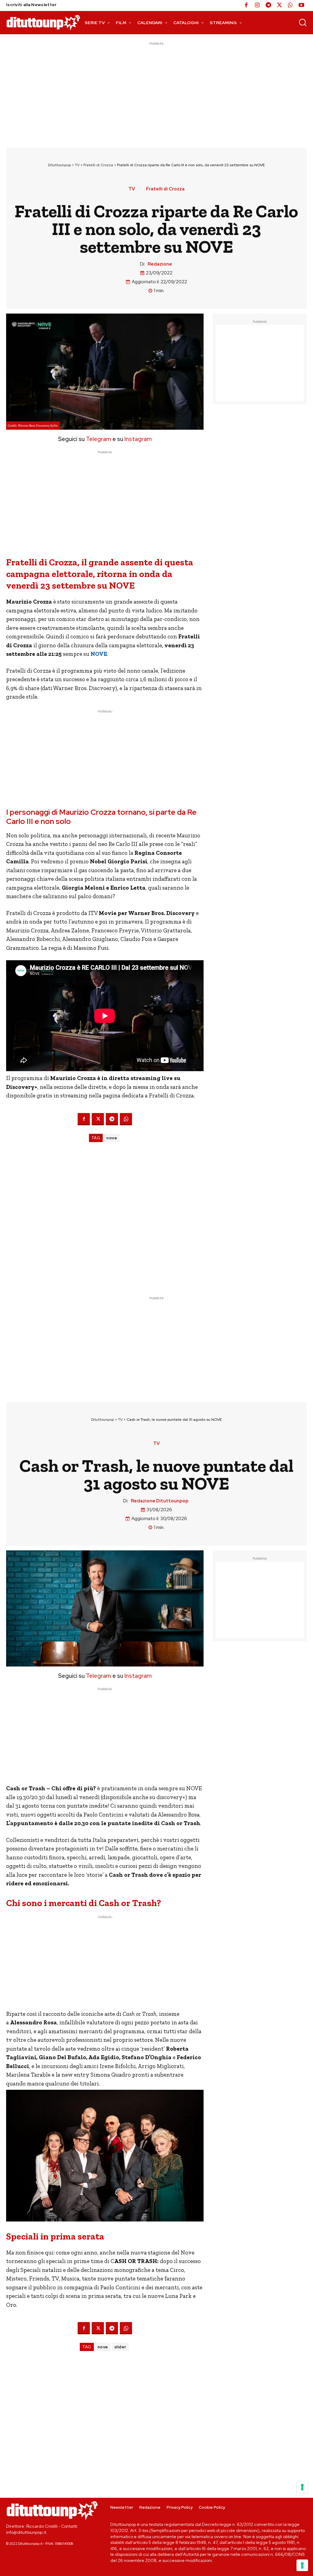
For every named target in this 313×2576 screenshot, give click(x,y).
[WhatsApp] (290, 6)
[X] (279, 6)
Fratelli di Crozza (98, 165)
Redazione (160, 264)
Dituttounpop (59, 165)
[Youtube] (301, 6)
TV (77, 165)
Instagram (138, 439)
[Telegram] (268, 6)
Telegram (98, 439)
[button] (303, 22)
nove (112, 1138)
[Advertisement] (156, 90)
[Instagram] (257, 6)
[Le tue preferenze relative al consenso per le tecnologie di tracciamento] (302, 2565)
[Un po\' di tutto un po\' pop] (43, 22)
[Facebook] (246, 6)
